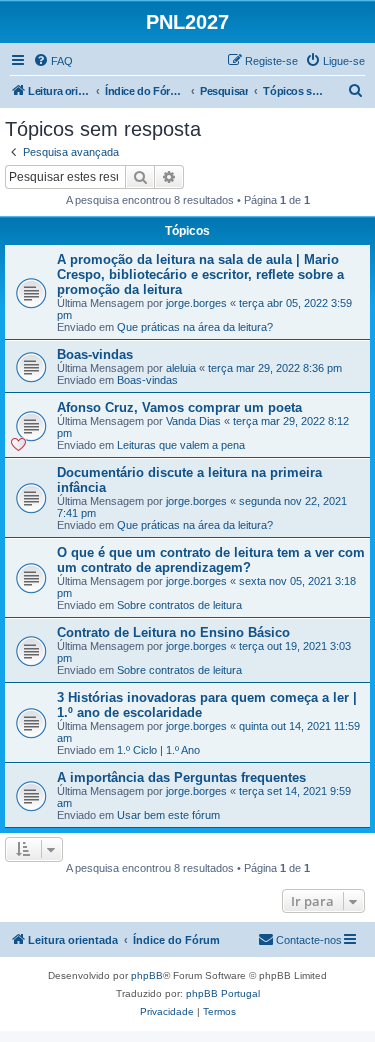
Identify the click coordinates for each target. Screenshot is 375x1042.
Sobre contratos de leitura (179, 605)
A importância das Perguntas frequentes (181, 777)
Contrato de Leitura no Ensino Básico (173, 632)
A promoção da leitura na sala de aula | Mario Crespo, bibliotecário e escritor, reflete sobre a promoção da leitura (200, 274)
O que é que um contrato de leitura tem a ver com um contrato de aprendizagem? (211, 560)
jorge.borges (196, 303)
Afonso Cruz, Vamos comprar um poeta (179, 407)
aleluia (181, 368)
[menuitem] (53, 61)
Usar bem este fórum (168, 815)
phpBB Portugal (223, 993)
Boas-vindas (95, 354)
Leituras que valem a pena (181, 445)
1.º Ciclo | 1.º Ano (158, 750)
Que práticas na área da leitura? (195, 327)
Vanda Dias (193, 421)
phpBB (147, 975)
